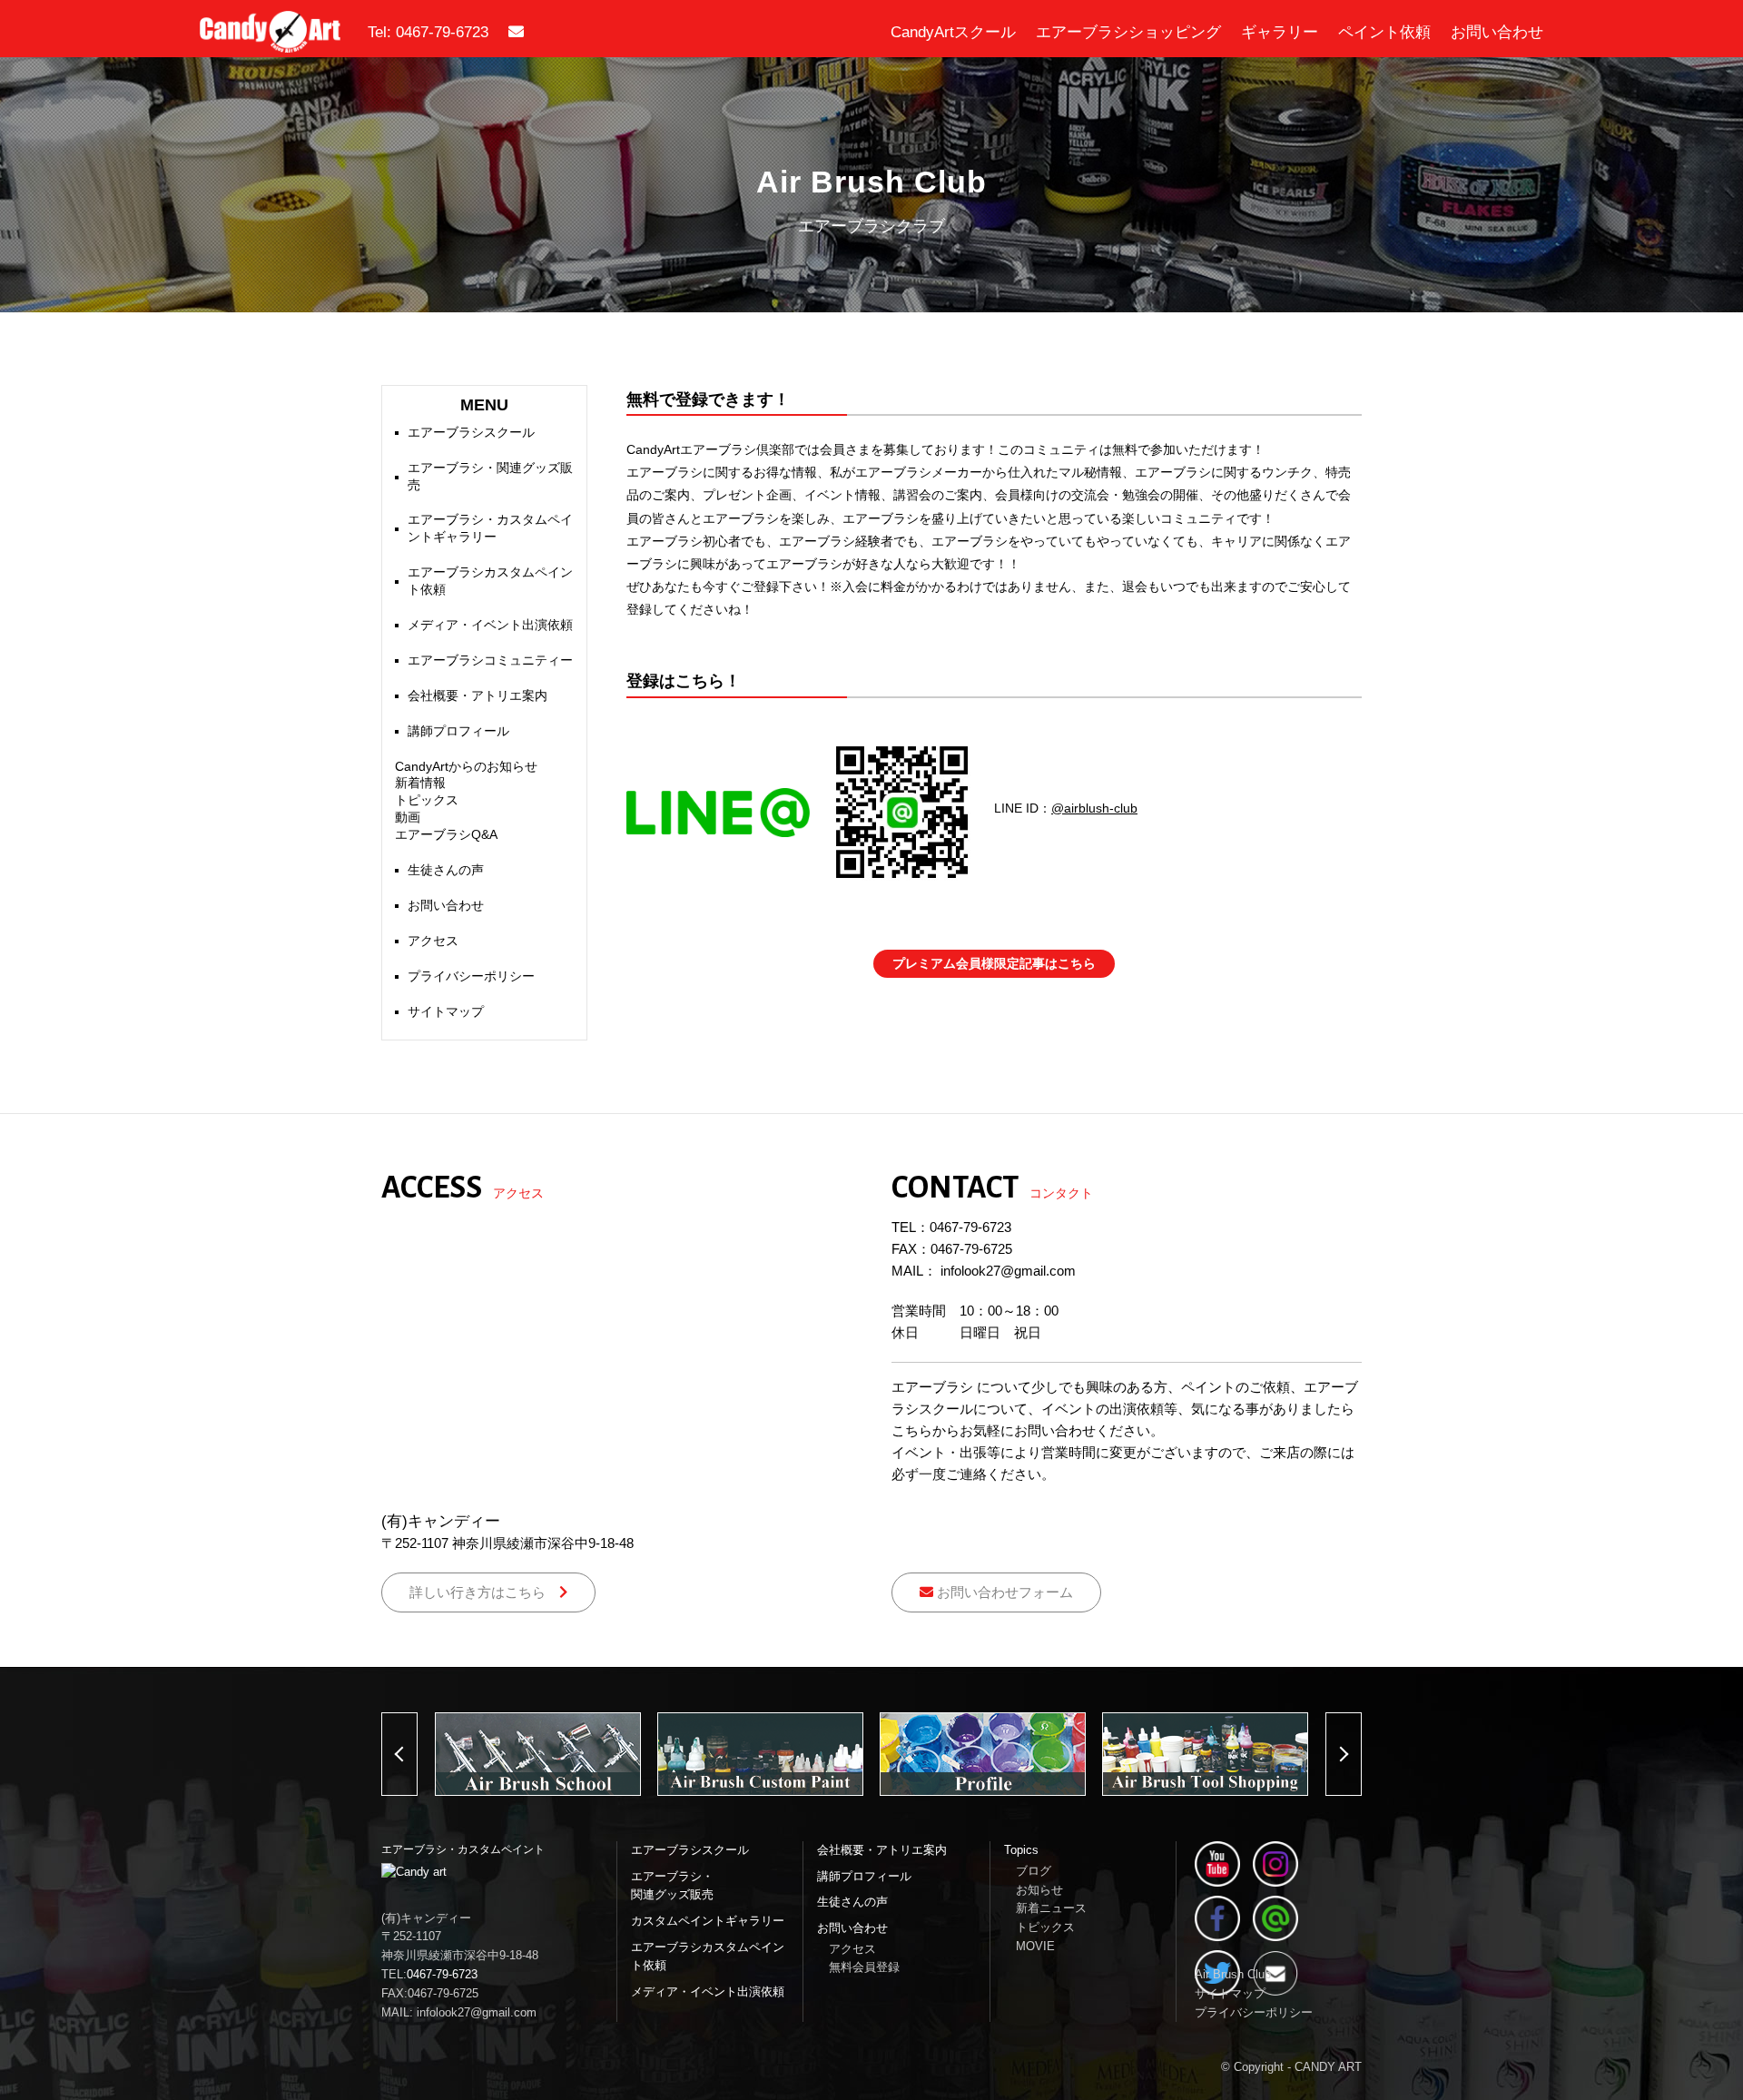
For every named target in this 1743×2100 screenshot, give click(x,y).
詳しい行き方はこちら (484, 1592)
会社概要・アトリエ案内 (478, 696)
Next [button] (1361, 1755)
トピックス (427, 800)
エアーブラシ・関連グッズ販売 (490, 477)
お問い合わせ (1497, 32)
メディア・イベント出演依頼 (490, 625)
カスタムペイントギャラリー (708, 1921)
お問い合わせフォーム (1003, 1592)
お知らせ (1039, 1890)
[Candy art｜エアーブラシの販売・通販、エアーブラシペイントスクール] (270, 40)
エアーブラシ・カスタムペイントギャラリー (490, 528)
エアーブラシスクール (471, 433)
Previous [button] (417, 1755)
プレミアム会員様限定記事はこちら (994, 963)
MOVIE (1035, 1946)
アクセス (433, 941)
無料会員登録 (864, 1967)
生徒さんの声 (446, 870)
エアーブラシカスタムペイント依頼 (490, 581)
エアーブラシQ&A (446, 835)
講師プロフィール (458, 731)
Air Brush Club (1233, 1974)
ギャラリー (1280, 32)
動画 (408, 818)
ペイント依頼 (1384, 32)
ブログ (1034, 1871)
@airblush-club (1094, 808)
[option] (538, 1754)
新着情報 (420, 783)
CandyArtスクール (953, 32)
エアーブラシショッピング (1128, 32)
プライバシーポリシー (471, 976)
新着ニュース (1051, 1908)
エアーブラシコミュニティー (490, 661)
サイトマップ (446, 1012)
